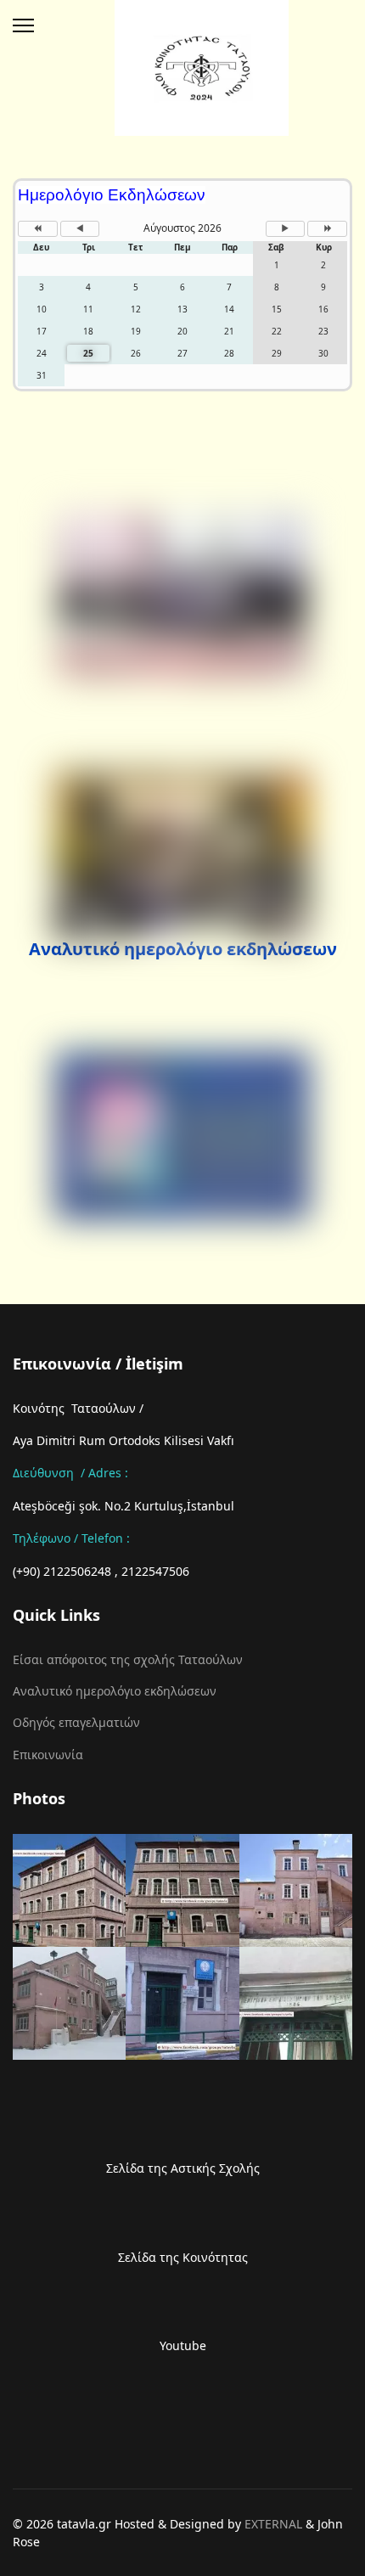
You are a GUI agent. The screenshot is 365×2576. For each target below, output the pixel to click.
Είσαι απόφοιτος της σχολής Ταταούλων (128, 1659)
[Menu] (23, 25)
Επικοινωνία (48, 1755)
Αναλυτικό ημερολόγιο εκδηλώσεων (183, 949)
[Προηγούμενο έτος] (38, 229)
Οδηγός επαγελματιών (76, 1722)
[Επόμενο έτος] (327, 229)
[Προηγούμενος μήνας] (80, 229)
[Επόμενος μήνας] (286, 229)
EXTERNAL (273, 2524)
